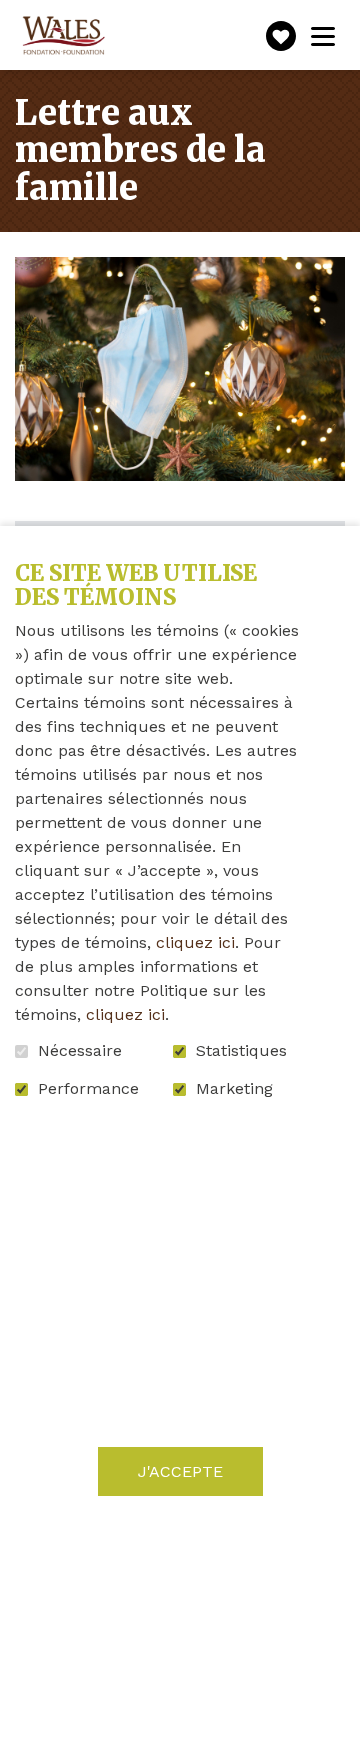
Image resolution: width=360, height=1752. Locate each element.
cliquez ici (195, 942)
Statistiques (241, 1051)
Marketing (234, 1089)
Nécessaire (80, 1051)
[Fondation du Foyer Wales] (62, 36)
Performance (88, 1089)
